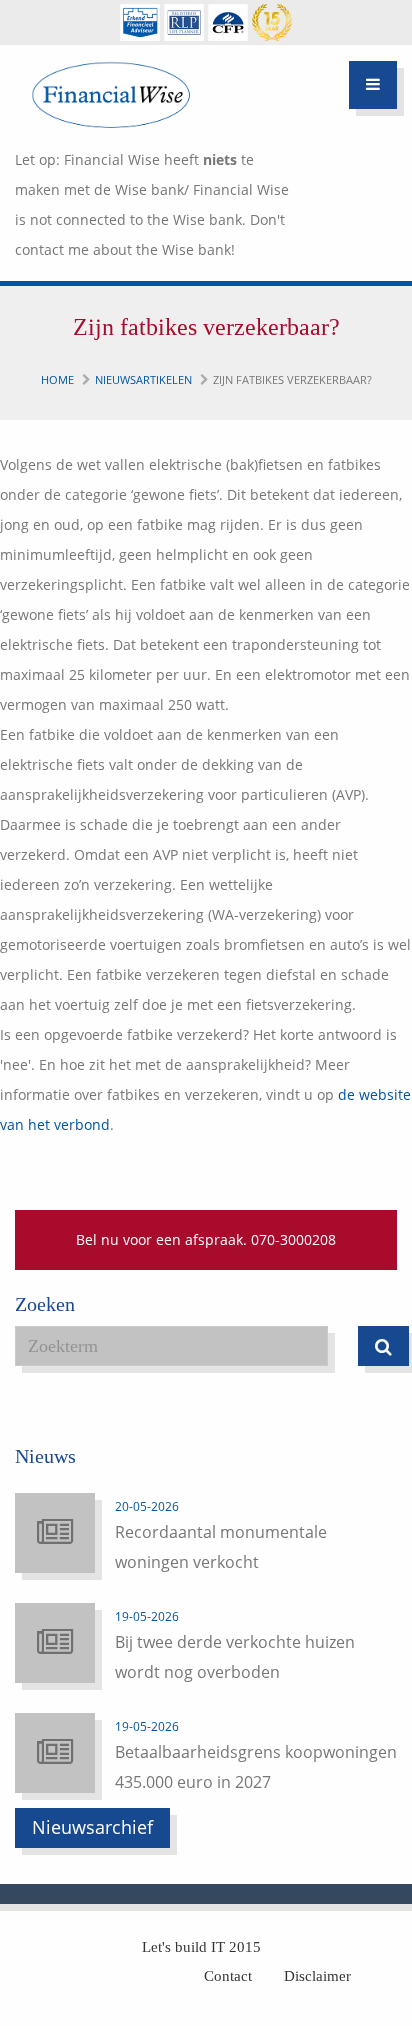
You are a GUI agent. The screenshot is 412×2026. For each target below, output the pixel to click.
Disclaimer (317, 1976)
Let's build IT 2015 (201, 1947)
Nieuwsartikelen (143, 379)
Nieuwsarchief (92, 1827)
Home (57, 379)
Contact (228, 1976)
